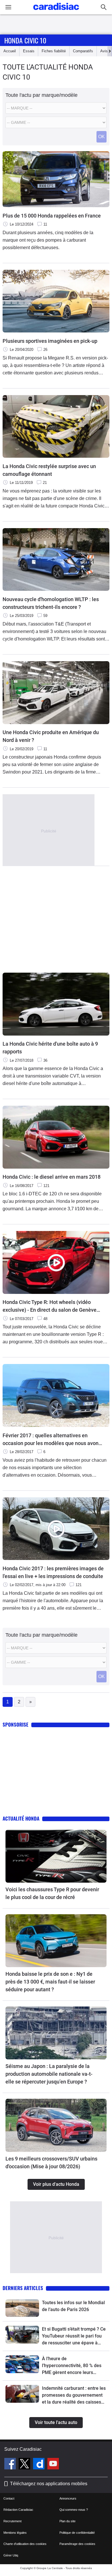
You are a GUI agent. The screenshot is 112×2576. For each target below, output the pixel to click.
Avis (104, 51)
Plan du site (67, 2521)
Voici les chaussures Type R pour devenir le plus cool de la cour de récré (52, 1893)
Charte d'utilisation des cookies (25, 2544)
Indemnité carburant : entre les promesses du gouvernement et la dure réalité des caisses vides (74, 2396)
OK (102, 137)
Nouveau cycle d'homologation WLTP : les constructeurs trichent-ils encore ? (51, 603)
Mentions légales (15, 2533)
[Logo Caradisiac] (56, 12)
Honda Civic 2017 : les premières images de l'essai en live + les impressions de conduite (53, 1572)
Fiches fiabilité (54, 51)
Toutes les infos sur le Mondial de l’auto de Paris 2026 (73, 2306)
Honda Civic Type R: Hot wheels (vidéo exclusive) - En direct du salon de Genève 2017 (50, 1306)
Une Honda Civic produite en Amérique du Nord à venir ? (51, 736)
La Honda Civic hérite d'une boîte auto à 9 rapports (50, 1048)
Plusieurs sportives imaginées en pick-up (50, 341)
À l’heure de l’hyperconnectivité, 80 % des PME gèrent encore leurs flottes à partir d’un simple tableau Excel (72, 2366)
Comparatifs (83, 51)
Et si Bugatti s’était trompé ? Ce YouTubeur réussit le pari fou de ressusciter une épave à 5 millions (74, 2336)
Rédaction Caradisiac (18, 2510)
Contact (9, 2498)
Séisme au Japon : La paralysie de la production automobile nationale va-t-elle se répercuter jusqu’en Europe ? (49, 2074)
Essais (29, 51)
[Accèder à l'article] (56, 1856)
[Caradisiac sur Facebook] (11, 2465)
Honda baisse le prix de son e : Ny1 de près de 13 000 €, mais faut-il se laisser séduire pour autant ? (50, 1982)
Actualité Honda (21, 1818)
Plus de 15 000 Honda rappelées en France (52, 216)
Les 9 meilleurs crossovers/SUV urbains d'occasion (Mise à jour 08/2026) (51, 2163)
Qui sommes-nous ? (74, 2510)
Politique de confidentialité (77, 2533)
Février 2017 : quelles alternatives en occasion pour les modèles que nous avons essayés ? (52, 1440)
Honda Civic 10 (25, 40)
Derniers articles (23, 2288)
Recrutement (12, 2521)
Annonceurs (68, 2498)
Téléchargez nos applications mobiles (49, 2484)
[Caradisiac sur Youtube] (53, 2465)
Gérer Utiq (11, 2555)
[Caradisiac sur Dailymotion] (39, 2465)
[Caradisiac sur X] (25, 2465)
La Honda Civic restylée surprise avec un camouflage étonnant (49, 470)
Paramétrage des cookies (77, 2544)
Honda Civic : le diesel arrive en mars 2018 (52, 1177)
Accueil (10, 51)
